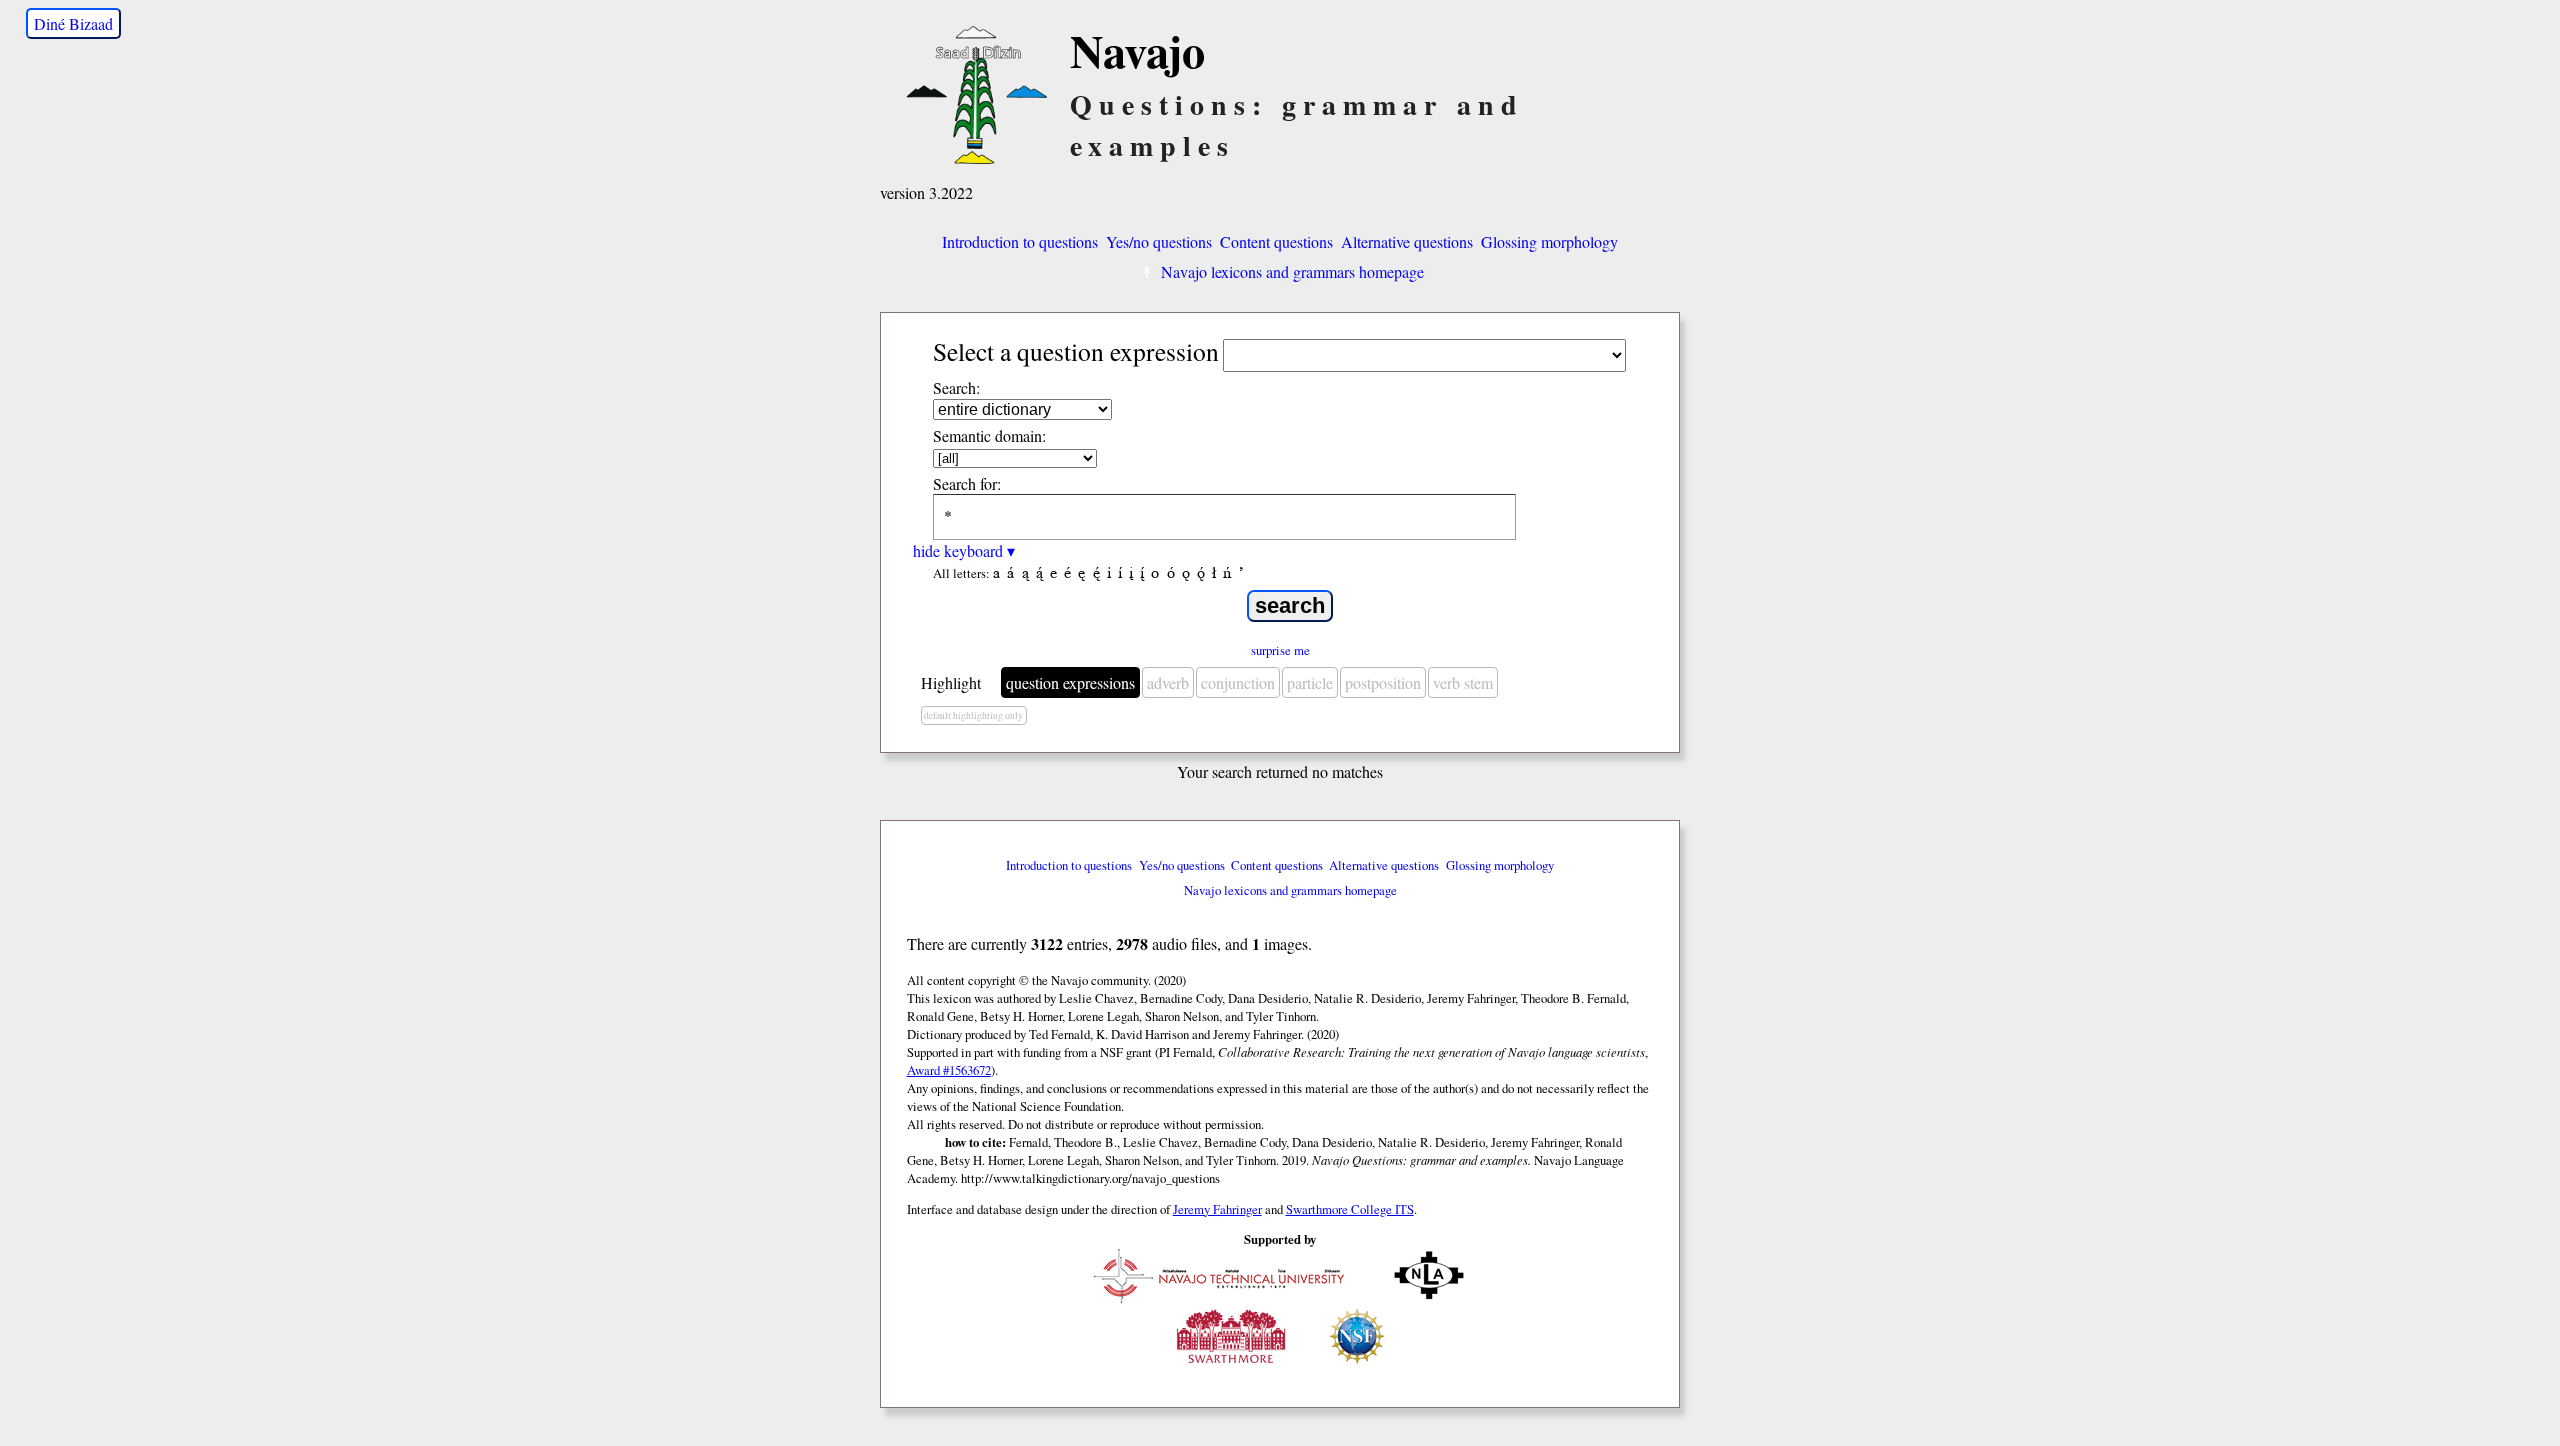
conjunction (1238, 682)
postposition (1383, 682)
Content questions (1276, 241)
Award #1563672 (949, 1070)
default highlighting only (973, 715)
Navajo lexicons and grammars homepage (1292, 271)
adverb (1168, 682)
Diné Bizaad (73, 23)
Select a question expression (1076, 351)
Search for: (967, 483)
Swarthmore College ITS (1350, 1209)
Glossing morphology (1549, 241)
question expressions (1070, 682)
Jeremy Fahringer (1217, 1209)
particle (1310, 682)
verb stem (1463, 682)
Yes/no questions (1159, 241)
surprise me (1280, 650)
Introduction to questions (1020, 241)
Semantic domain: (989, 435)
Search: (956, 387)
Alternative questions (1407, 241)
